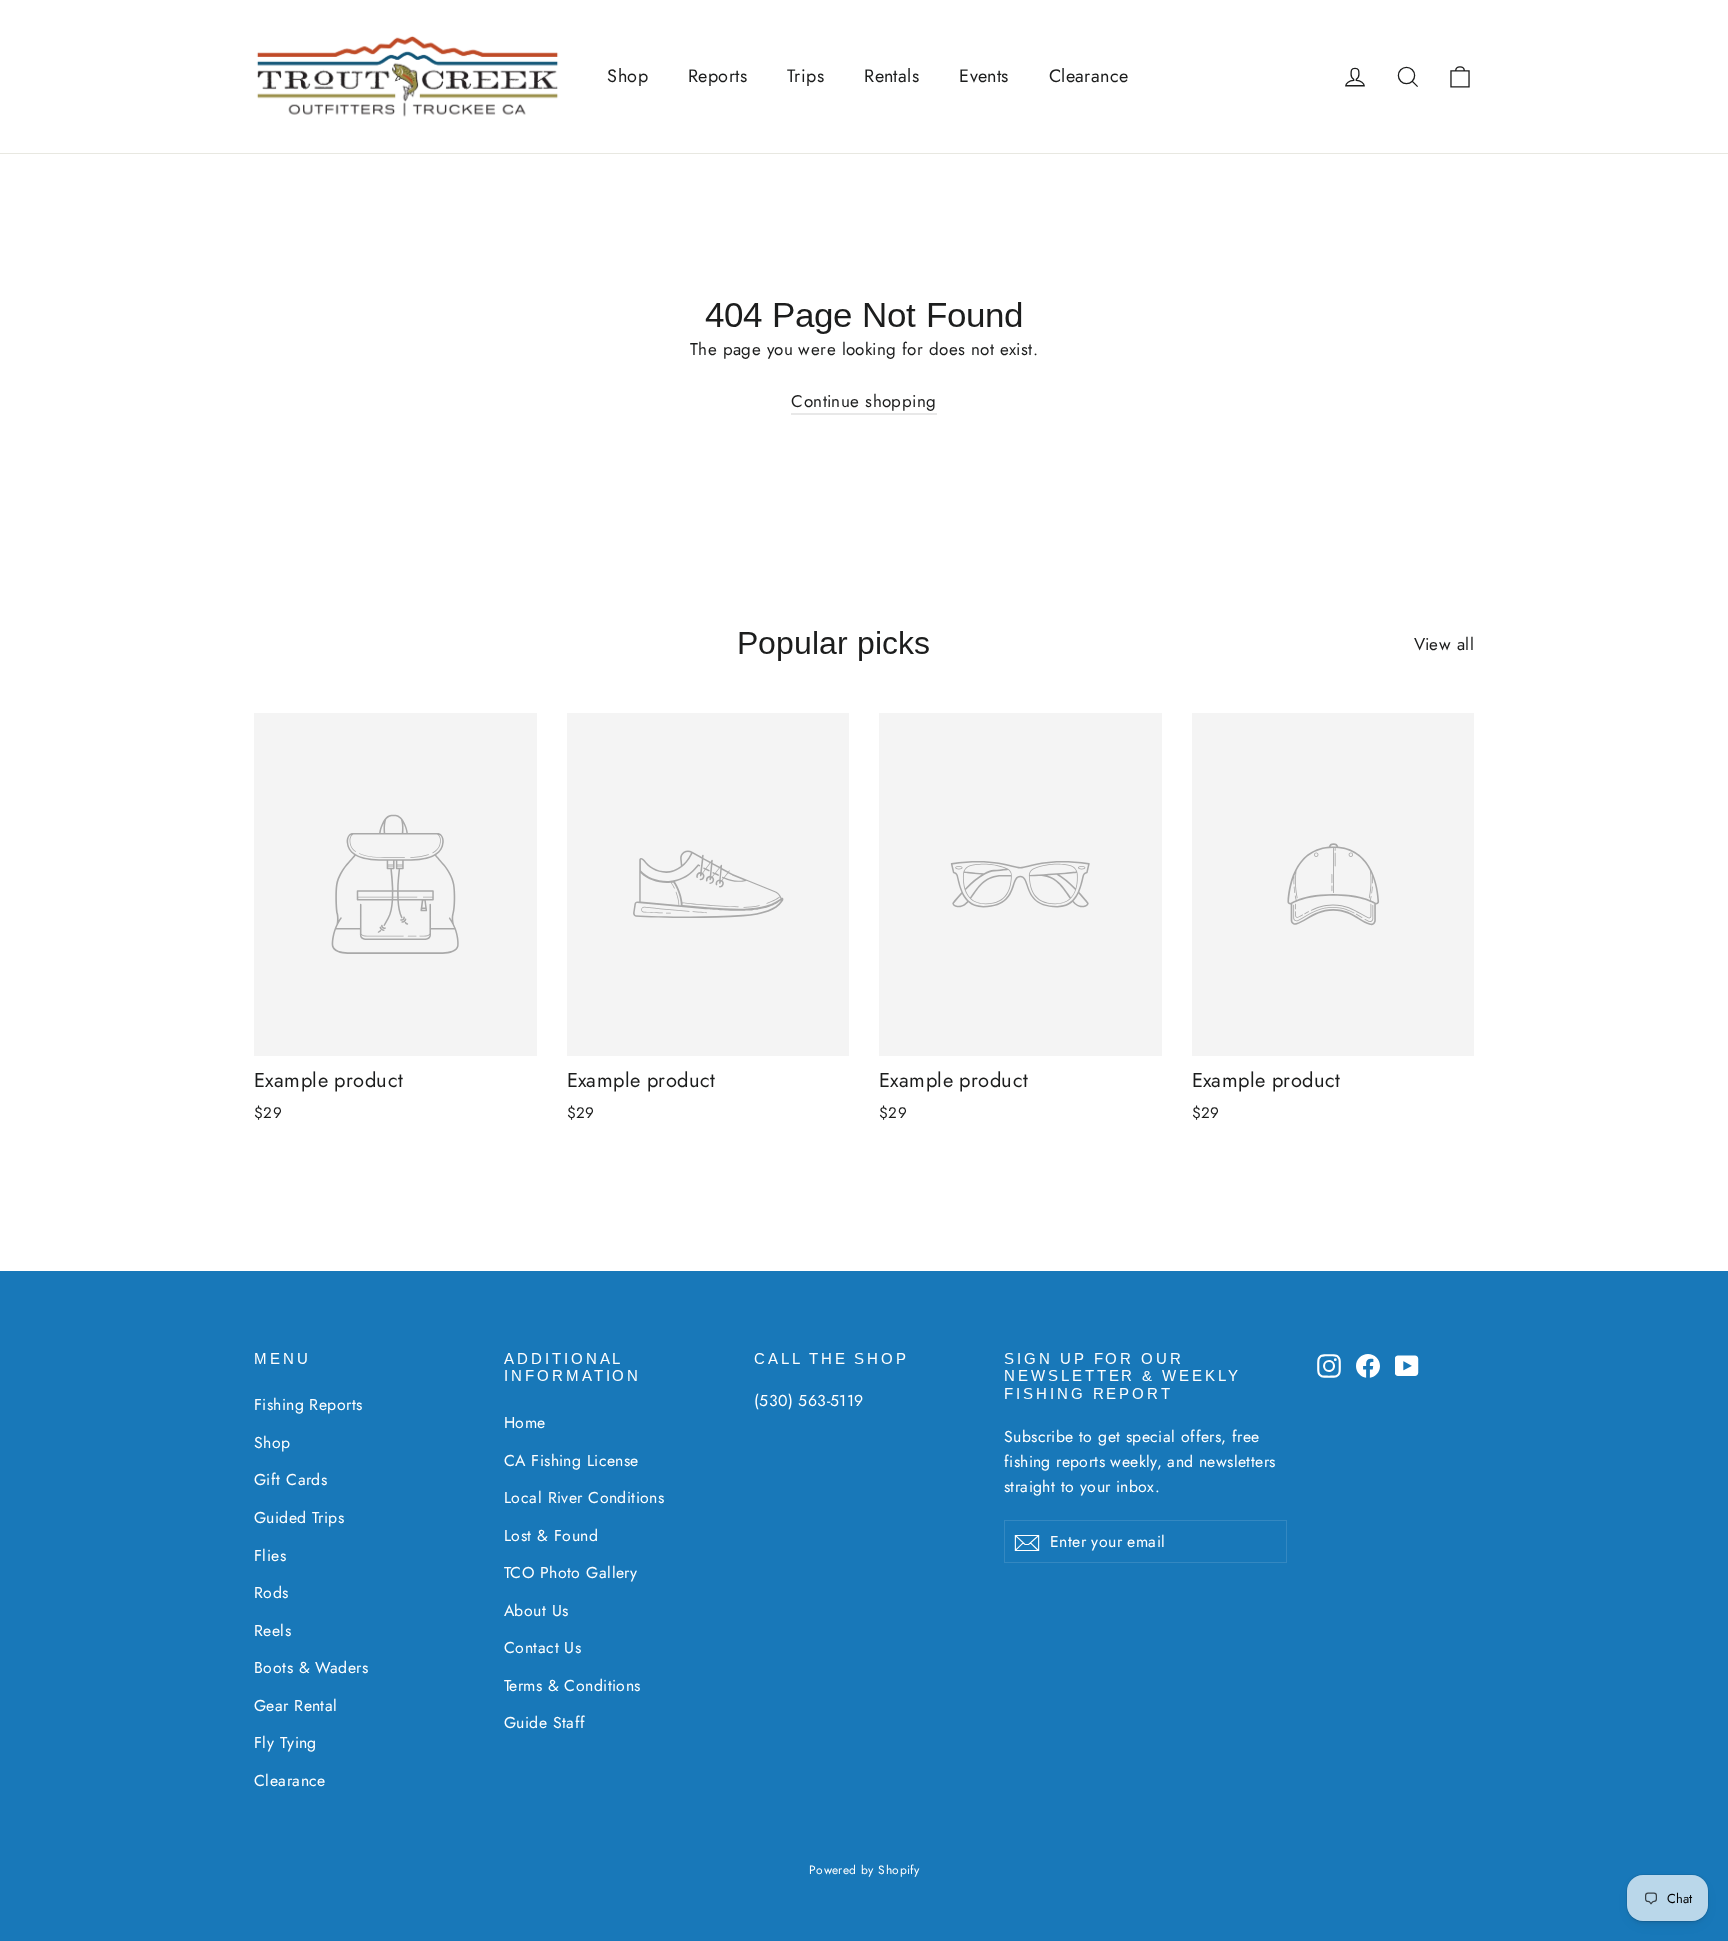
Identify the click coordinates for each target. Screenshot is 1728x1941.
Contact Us (542, 1647)
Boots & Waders (311, 1667)
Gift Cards (290, 1479)
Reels (272, 1630)
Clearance (1089, 76)
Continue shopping (863, 401)
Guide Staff (545, 1722)
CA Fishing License (571, 1460)
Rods (271, 1592)
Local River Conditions (584, 1497)
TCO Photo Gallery (570, 1572)
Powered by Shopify (864, 1870)
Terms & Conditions (572, 1685)
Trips (805, 76)
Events (984, 76)
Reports (717, 76)
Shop (627, 76)
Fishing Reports (308, 1404)
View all (1444, 644)
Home (525, 1422)
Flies (270, 1555)
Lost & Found (551, 1535)
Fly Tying (285, 1742)
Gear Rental (296, 1705)
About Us (536, 1610)
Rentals (891, 76)
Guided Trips (299, 1517)
